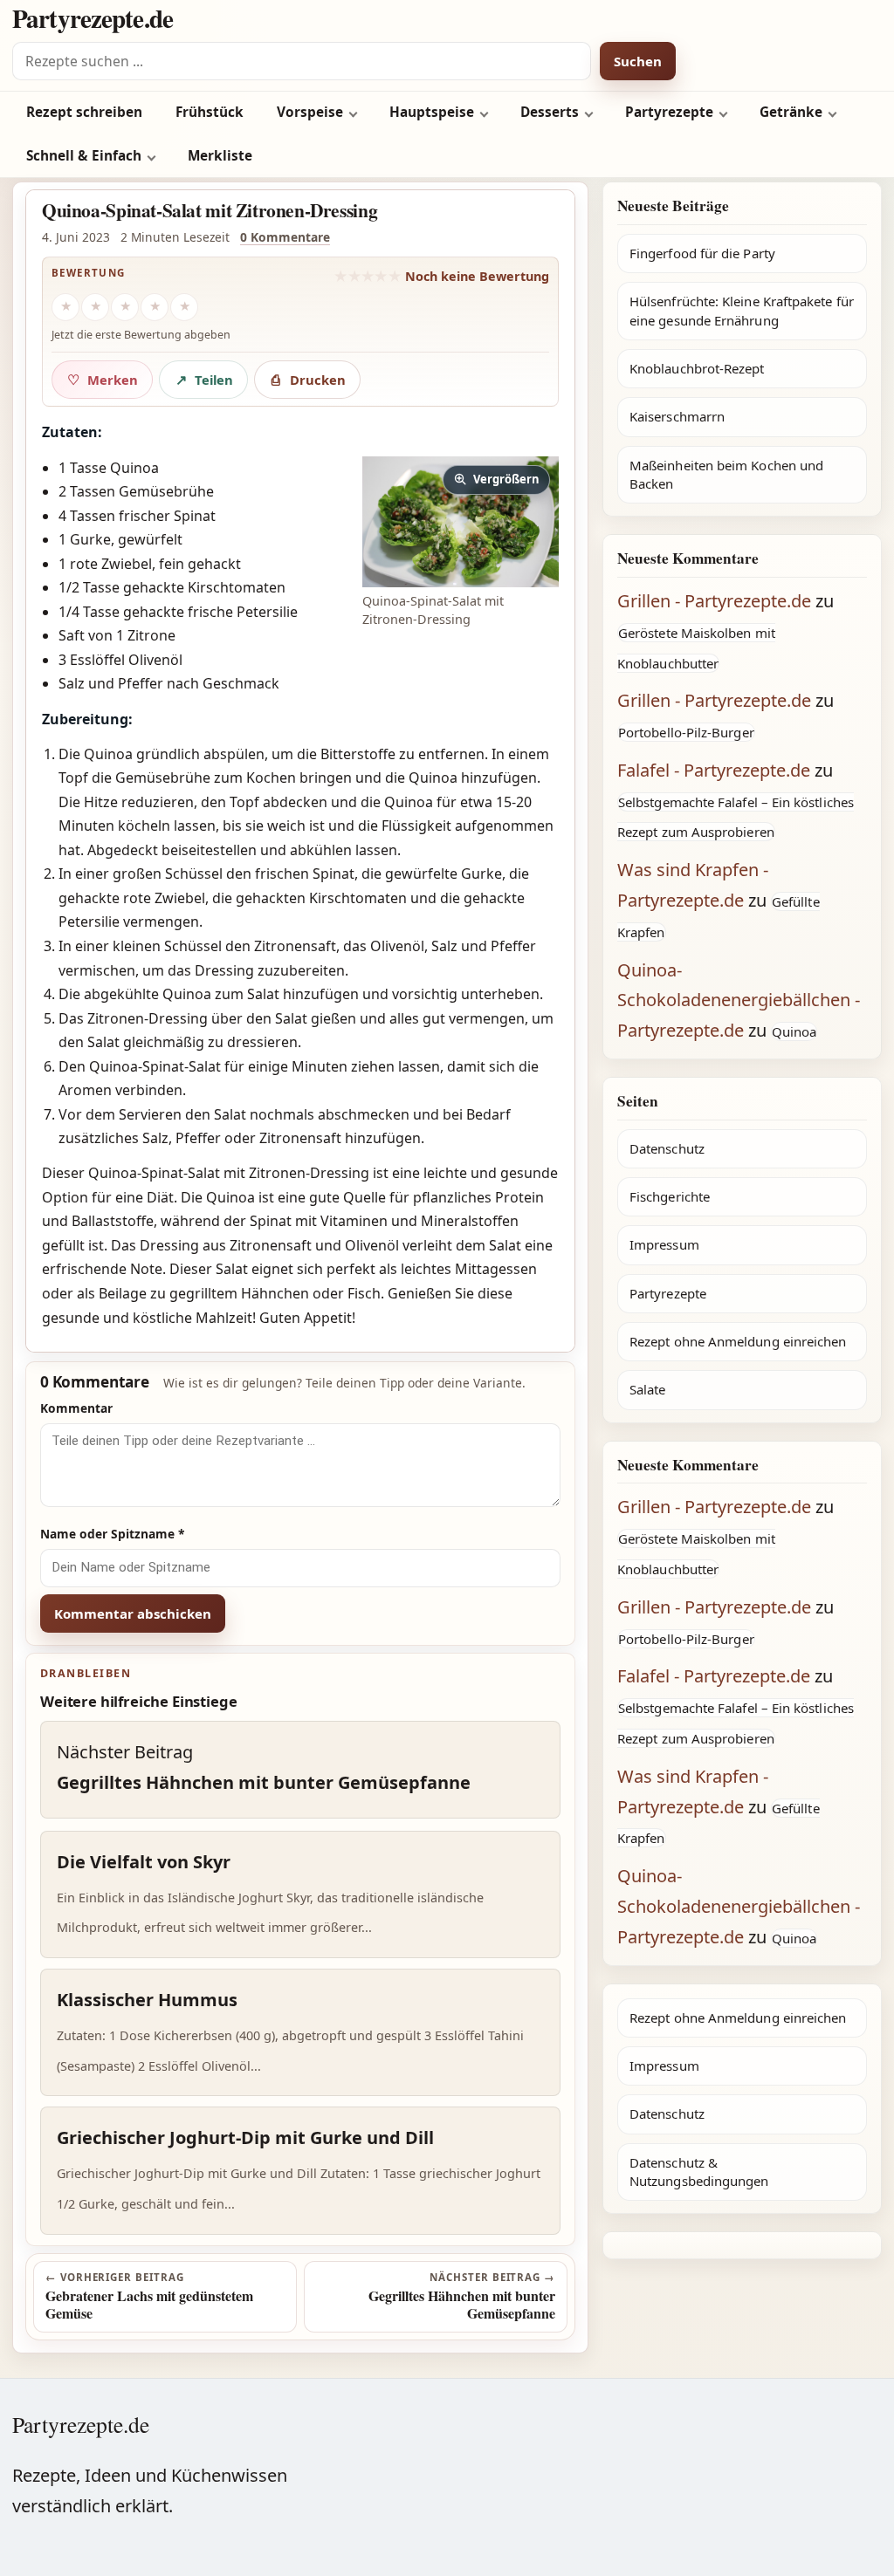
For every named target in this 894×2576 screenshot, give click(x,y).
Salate (647, 1389)
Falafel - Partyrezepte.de (714, 770)
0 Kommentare (285, 237)
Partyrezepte (669, 112)
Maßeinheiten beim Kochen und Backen (726, 474)
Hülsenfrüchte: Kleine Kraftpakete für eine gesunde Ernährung (742, 310)
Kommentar (76, 1408)
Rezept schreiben (84, 112)
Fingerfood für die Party (702, 253)
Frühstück (210, 112)
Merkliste (220, 156)
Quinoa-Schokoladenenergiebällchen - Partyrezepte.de (739, 1000)
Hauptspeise (432, 112)
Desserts (550, 112)
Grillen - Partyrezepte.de (714, 601)
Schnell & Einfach (84, 156)
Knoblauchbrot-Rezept (697, 368)
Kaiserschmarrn (677, 416)
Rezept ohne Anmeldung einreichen (738, 1341)
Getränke (791, 112)
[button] (461, 522)
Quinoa (794, 1031)
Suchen (638, 61)
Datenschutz (667, 1148)
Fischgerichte (670, 1196)
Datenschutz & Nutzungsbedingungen (699, 2172)
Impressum (664, 1244)
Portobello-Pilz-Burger (686, 732)
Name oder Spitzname (113, 1534)
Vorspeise (310, 112)
